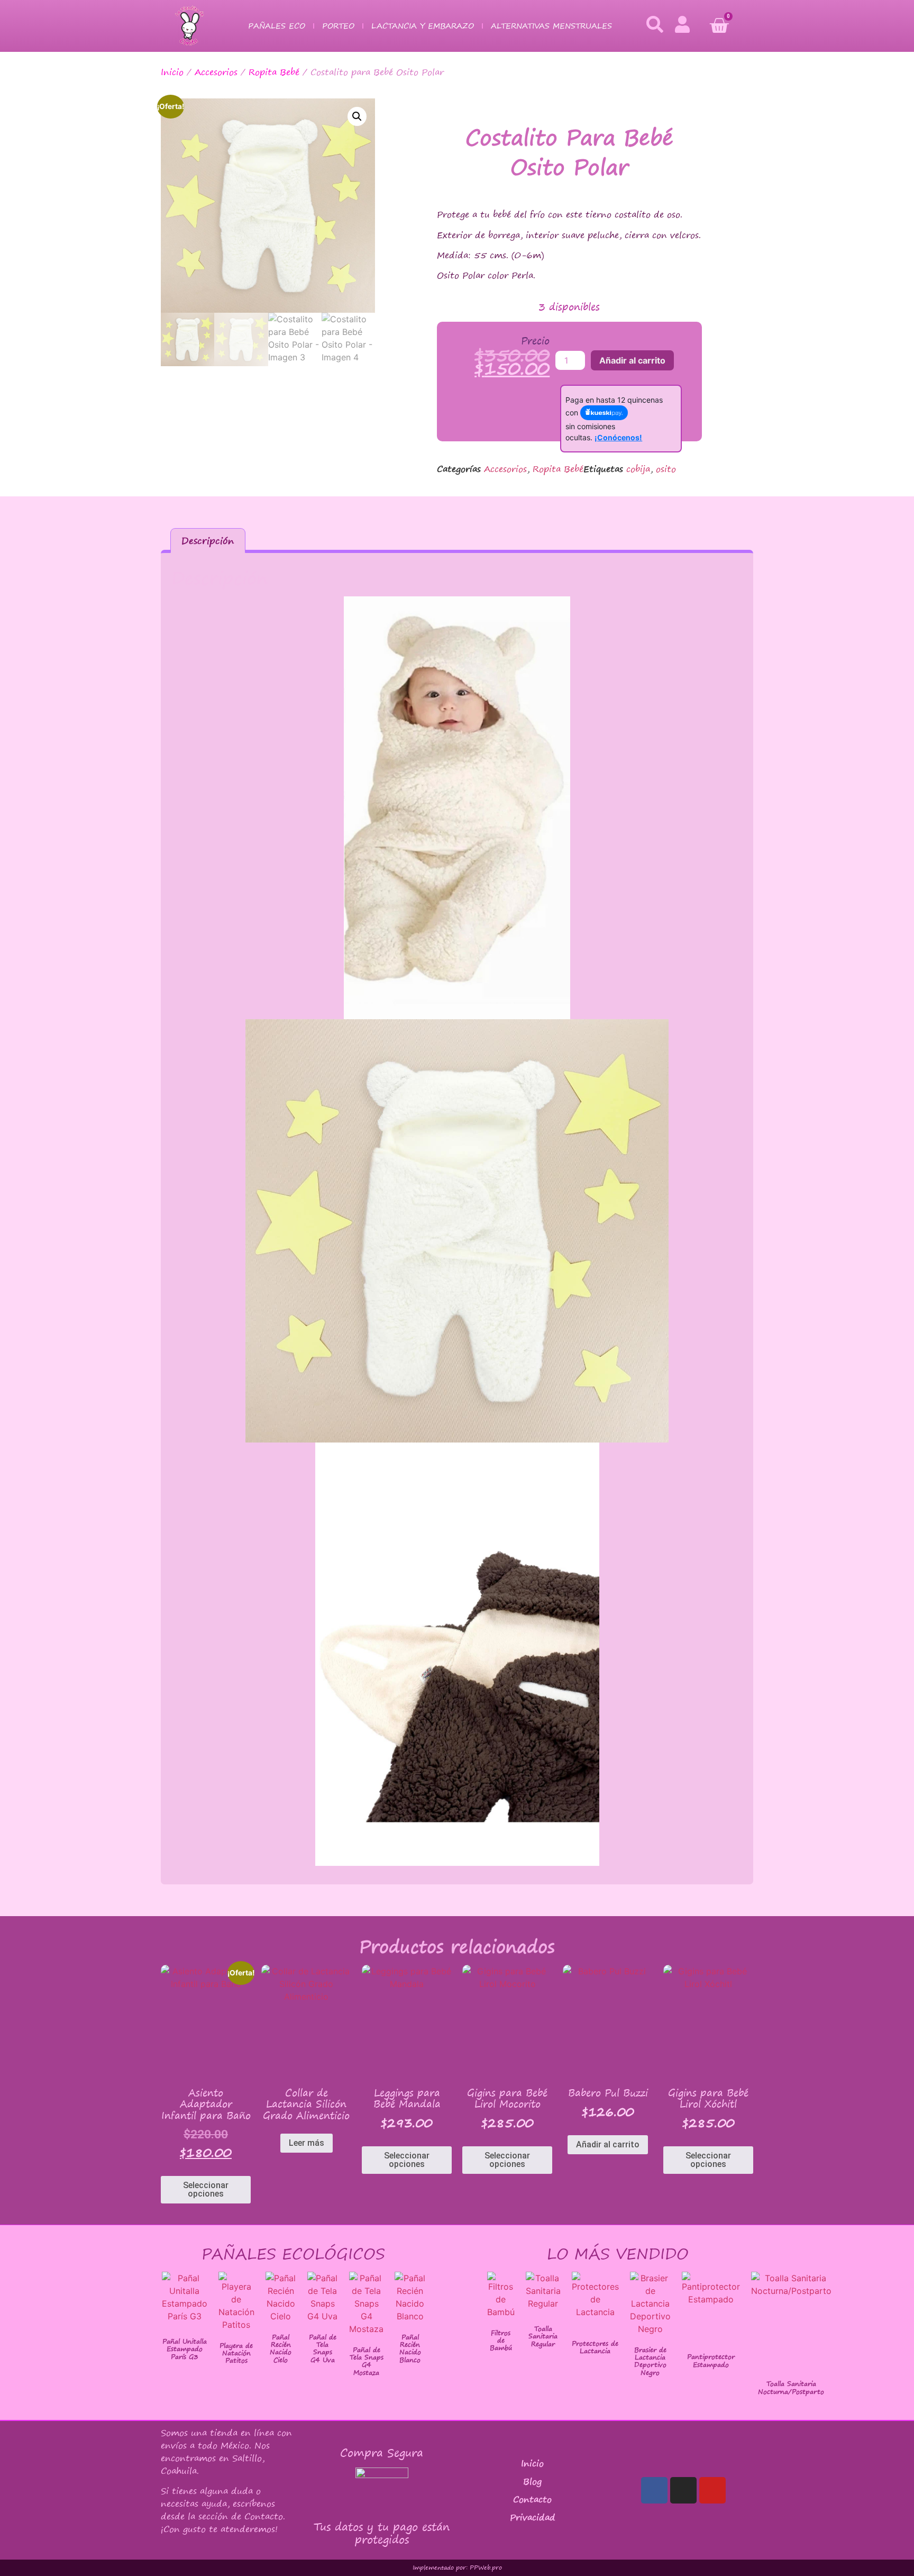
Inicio (172, 72)
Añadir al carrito (632, 360)
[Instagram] (683, 2490)
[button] (357, 116)
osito (666, 469)
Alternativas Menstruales (551, 26)
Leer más (307, 2143)
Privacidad (533, 2517)
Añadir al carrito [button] (608, 2144)
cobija (638, 469)
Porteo (338, 26)
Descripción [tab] (208, 541)
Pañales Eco (277, 26)
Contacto (532, 2499)
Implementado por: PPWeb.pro (457, 2568)
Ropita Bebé (274, 72)
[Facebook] (654, 2490)
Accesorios (216, 72)
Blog (532, 2481)
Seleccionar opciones (206, 2189)
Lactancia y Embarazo (423, 26)
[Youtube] (712, 2490)
